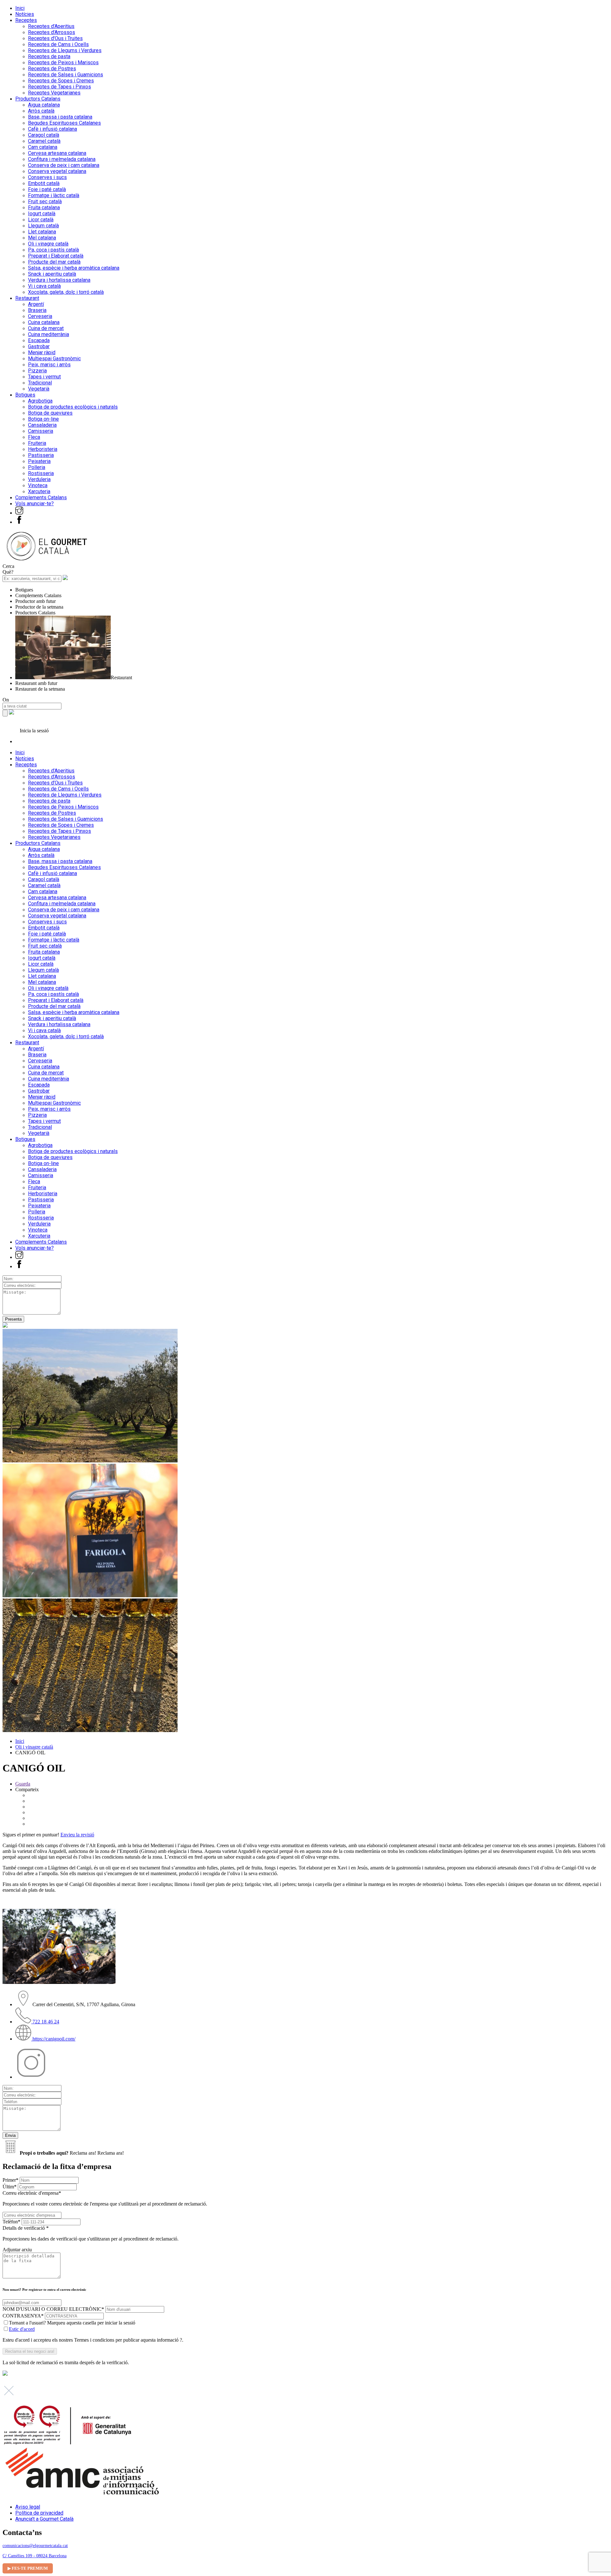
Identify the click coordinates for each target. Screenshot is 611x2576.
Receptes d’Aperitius (51, 26)
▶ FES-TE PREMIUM (28, 2568)
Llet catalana (42, 232)
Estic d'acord (22, 2329)
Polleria (37, 467)
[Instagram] (19, 513)
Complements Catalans (41, 497)
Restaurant (27, 298)
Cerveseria (40, 316)
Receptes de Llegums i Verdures (65, 50)
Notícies (25, 14)
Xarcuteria (39, 491)
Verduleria (39, 479)
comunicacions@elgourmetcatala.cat (35, 2546)
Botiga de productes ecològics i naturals (73, 407)
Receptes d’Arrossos (52, 32)
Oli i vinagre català (48, 244)
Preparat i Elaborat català (56, 256)
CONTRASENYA (23, 2316)
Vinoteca (38, 485)
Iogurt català (42, 214)
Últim (10, 2187)
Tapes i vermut (44, 377)
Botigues (25, 395)
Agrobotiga (40, 401)
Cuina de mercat (46, 328)
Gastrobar (39, 346)
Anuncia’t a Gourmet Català (44, 2519)
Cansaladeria (42, 425)
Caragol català (44, 135)
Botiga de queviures (50, 413)
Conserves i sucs (47, 177)
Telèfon (11, 2222)
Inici (20, 8)
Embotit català (44, 183)
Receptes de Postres (52, 69)
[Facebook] (19, 522)
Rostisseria (41, 473)
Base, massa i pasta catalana (60, 117)
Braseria (37, 310)
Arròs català (41, 111)
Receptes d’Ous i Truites (55, 38)
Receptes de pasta (49, 56)
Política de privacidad (39, 2513)
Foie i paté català (47, 189)
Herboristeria (43, 449)
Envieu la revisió (77, 1835)
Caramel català (44, 141)
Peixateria (39, 461)
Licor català (41, 220)
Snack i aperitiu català (52, 274)
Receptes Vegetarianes (54, 93)
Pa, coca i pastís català (53, 250)
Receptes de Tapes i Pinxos (60, 87)
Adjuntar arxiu (17, 2250)
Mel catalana (42, 238)
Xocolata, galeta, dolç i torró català (66, 292)
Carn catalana (43, 147)
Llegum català (43, 226)
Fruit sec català (45, 201)
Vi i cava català (44, 286)
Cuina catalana (44, 322)
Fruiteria (37, 443)
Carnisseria (41, 431)
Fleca (34, 437)
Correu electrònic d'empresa (105, 2198)
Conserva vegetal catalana (57, 171)
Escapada (39, 340)
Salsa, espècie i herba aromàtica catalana (74, 268)
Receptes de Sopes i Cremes (61, 81)
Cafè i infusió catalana (53, 129)
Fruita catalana (44, 207)
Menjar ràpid (42, 352)
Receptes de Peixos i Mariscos (63, 62)
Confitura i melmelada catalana (62, 159)
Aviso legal (28, 2507)
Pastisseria (41, 455)
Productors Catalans (38, 99)
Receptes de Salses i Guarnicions (66, 75)
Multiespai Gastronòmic (54, 359)
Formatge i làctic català (54, 195)
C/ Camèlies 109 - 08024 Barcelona (35, 2556)
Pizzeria (37, 371)
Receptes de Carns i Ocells (58, 44)
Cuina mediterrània (49, 334)
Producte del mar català (54, 262)
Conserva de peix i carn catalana (64, 165)
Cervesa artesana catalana (57, 153)
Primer (11, 2180)
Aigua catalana (44, 105)
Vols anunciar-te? (35, 504)
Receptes (26, 20)
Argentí (36, 304)
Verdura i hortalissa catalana (59, 280)
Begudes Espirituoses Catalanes (64, 123)
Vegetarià (39, 389)
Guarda (23, 1784)
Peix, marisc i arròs (49, 365)
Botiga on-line (43, 419)
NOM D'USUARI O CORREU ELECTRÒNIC (53, 2309)
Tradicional (40, 383)
